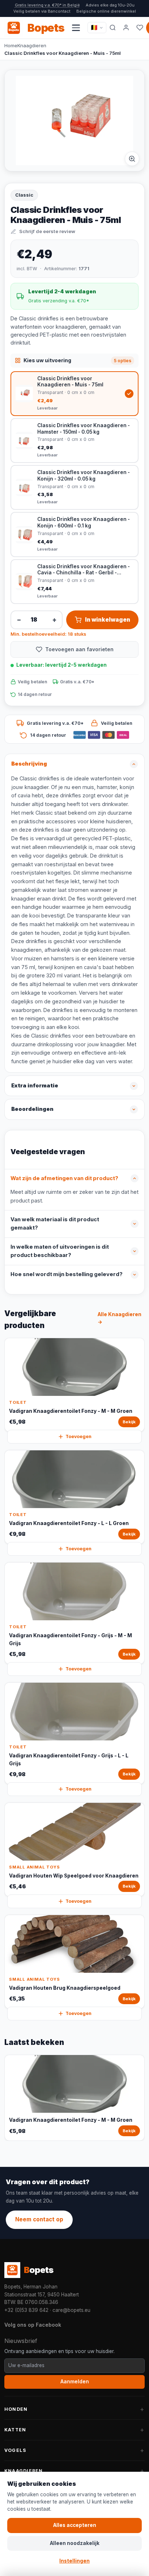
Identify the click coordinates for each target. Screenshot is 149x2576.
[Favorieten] (140, 28)
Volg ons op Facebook (33, 2325)
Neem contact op (39, 2219)
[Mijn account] (126, 28)
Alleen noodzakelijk (75, 2543)
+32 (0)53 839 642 (26, 2310)
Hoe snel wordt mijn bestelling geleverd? (67, 1274)
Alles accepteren (75, 2525)
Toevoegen (78, 1436)
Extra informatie (35, 1086)
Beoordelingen (32, 1109)
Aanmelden (75, 2382)
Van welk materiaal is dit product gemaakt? (55, 1224)
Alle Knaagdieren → (120, 1318)
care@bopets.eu (71, 2310)
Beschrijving (29, 764)
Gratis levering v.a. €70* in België (47, 5)
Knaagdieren (32, 45)
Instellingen (74, 2561)
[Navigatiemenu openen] (76, 28)
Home (11, 45)
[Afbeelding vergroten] (132, 159)
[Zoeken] (113, 28)
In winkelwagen (108, 620)
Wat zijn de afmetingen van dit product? (64, 1178)
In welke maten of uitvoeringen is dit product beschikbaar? (60, 1251)
